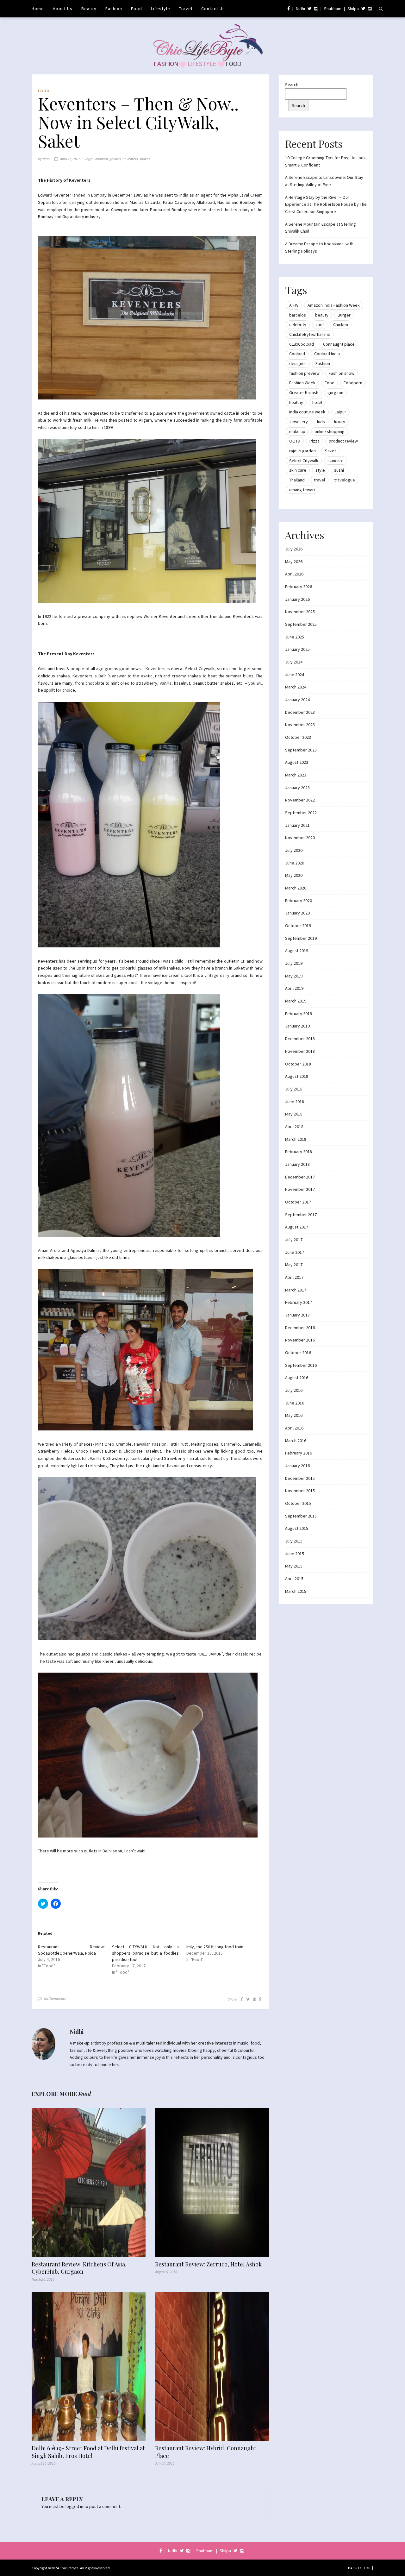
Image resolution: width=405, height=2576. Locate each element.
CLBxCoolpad (302, 344)
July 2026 (294, 549)
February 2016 (299, 1453)
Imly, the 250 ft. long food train (215, 1947)
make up (297, 431)
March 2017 (296, 1290)
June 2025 (295, 637)
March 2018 (296, 1139)
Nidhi (300, 9)
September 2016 (301, 1365)
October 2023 (298, 737)
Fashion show (342, 373)
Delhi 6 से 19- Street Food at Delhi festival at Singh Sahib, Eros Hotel (88, 2452)
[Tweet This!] (248, 1999)
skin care (298, 470)
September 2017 (301, 1215)
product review (343, 441)
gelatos (115, 159)
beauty (322, 315)
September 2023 (301, 750)
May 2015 (294, 1566)
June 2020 (295, 863)
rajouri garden (302, 451)
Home (38, 9)
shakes (145, 159)
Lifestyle (161, 9)
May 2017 (294, 1265)
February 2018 (299, 1152)
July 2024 (294, 662)
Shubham (333, 9)
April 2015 (294, 1579)
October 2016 (298, 1353)
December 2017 (300, 1177)
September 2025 (301, 624)
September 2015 (301, 1516)
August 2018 (297, 1076)
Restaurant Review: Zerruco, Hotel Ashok (208, 2264)
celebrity (298, 324)
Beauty (89, 9)
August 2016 (297, 1378)
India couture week (307, 412)
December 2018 (300, 1039)
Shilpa (353, 9)
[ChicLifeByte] (203, 44)
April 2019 (294, 988)
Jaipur (340, 412)
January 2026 (297, 599)
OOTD (295, 441)
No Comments (55, 1998)
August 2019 (297, 951)
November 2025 (300, 612)
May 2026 (294, 562)
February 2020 (299, 901)
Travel (186, 9)
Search (292, 85)
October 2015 (298, 1503)
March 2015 (296, 1591)
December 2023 (300, 712)
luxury (340, 422)
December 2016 (300, 1328)
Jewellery (299, 422)
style (320, 470)
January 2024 (297, 700)
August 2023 (297, 762)
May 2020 (294, 875)
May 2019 (294, 976)
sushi (339, 470)
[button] (147, 318)
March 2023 (296, 775)
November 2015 (300, 1491)
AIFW (294, 305)
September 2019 (301, 938)
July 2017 (294, 1240)
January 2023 (297, 788)
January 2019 (297, 1026)
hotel (317, 402)
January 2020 (297, 913)
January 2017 (297, 1315)
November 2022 (300, 800)
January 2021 (297, 825)
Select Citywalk (304, 461)
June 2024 (295, 675)
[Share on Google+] (261, 1999)
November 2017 (300, 1189)
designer (298, 363)
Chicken (341, 324)
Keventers (130, 159)
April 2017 (294, 1277)
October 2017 (298, 1202)
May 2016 (294, 1415)
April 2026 (294, 574)
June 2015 (295, 1554)
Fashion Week (302, 383)
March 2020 (296, 888)
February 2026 (299, 587)
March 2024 (296, 687)
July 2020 (294, 850)
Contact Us (213, 9)
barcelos (298, 315)
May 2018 (294, 1114)
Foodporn (101, 159)
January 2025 (297, 649)
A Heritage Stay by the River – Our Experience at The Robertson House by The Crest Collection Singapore (326, 204)
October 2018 (298, 1064)
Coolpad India (327, 354)
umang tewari (302, 490)
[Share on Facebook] (242, 1999)
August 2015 (297, 1528)
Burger (344, 315)
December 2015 (300, 1478)
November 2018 (300, 1051)
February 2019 (299, 1014)
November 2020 (300, 838)
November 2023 (300, 725)
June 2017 (295, 1252)
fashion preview (304, 373)
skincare (336, 461)
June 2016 (295, 1403)
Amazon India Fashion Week (334, 305)
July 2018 (294, 1089)
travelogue (345, 480)
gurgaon (335, 393)
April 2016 (294, 1428)
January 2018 (297, 1164)
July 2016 (294, 1390)
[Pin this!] (254, 1999)
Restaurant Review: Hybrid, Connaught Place (206, 2452)
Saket (330, 451)
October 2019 (298, 926)
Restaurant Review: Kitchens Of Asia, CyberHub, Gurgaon (79, 2268)
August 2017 (297, 1227)
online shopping (330, 431)
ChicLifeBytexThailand (310, 334)
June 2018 (295, 1102)
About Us (63, 9)
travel (319, 480)
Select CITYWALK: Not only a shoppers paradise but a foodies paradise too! (145, 1953)
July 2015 (294, 1541)
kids (321, 422)
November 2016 (300, 1340)
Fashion (114, 9)
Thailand (297, 480)
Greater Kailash (304, 393)
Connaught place (339, 344)
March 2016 (296, 1441)
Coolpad (297, 354)
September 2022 (301, 813)
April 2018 (294, 1127)
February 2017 (299, 1302)
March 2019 (296, 1001)
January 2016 (297, 1466)
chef (320, 324)
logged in (74, 2506)
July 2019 (294, 963)
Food (137, 9)
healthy (296, 402)
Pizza (315, 441)
